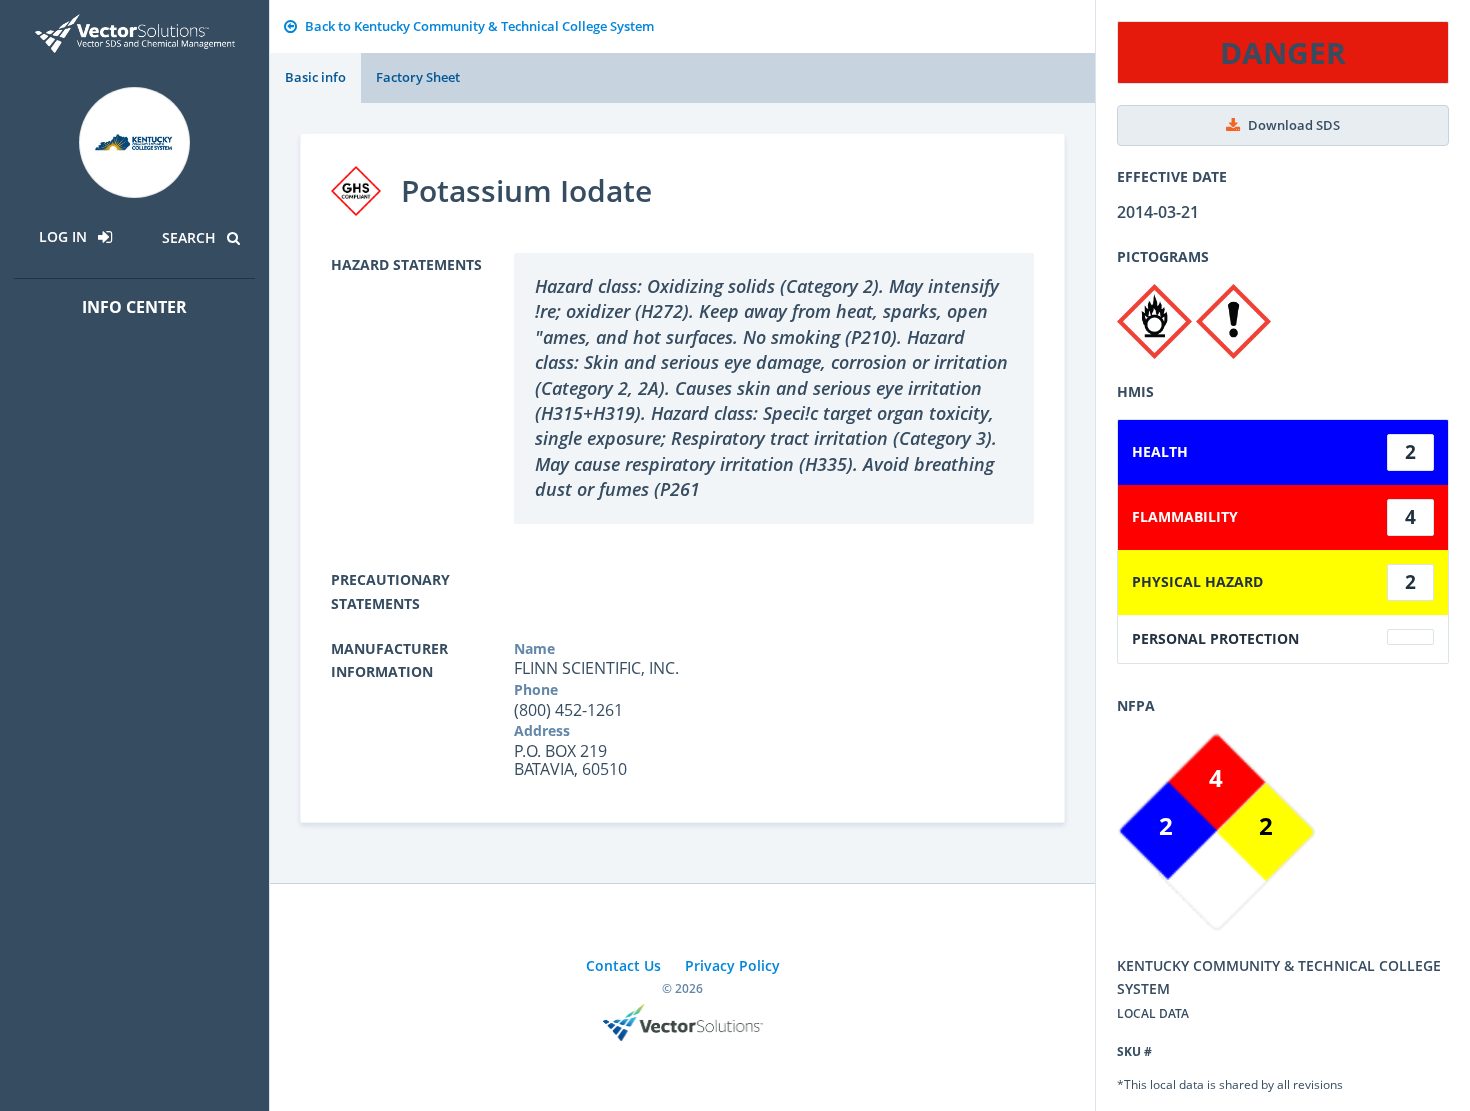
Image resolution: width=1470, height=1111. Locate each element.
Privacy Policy (732, 965)
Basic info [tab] (315, 77)
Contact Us (623, 965)
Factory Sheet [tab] (418, 77)
